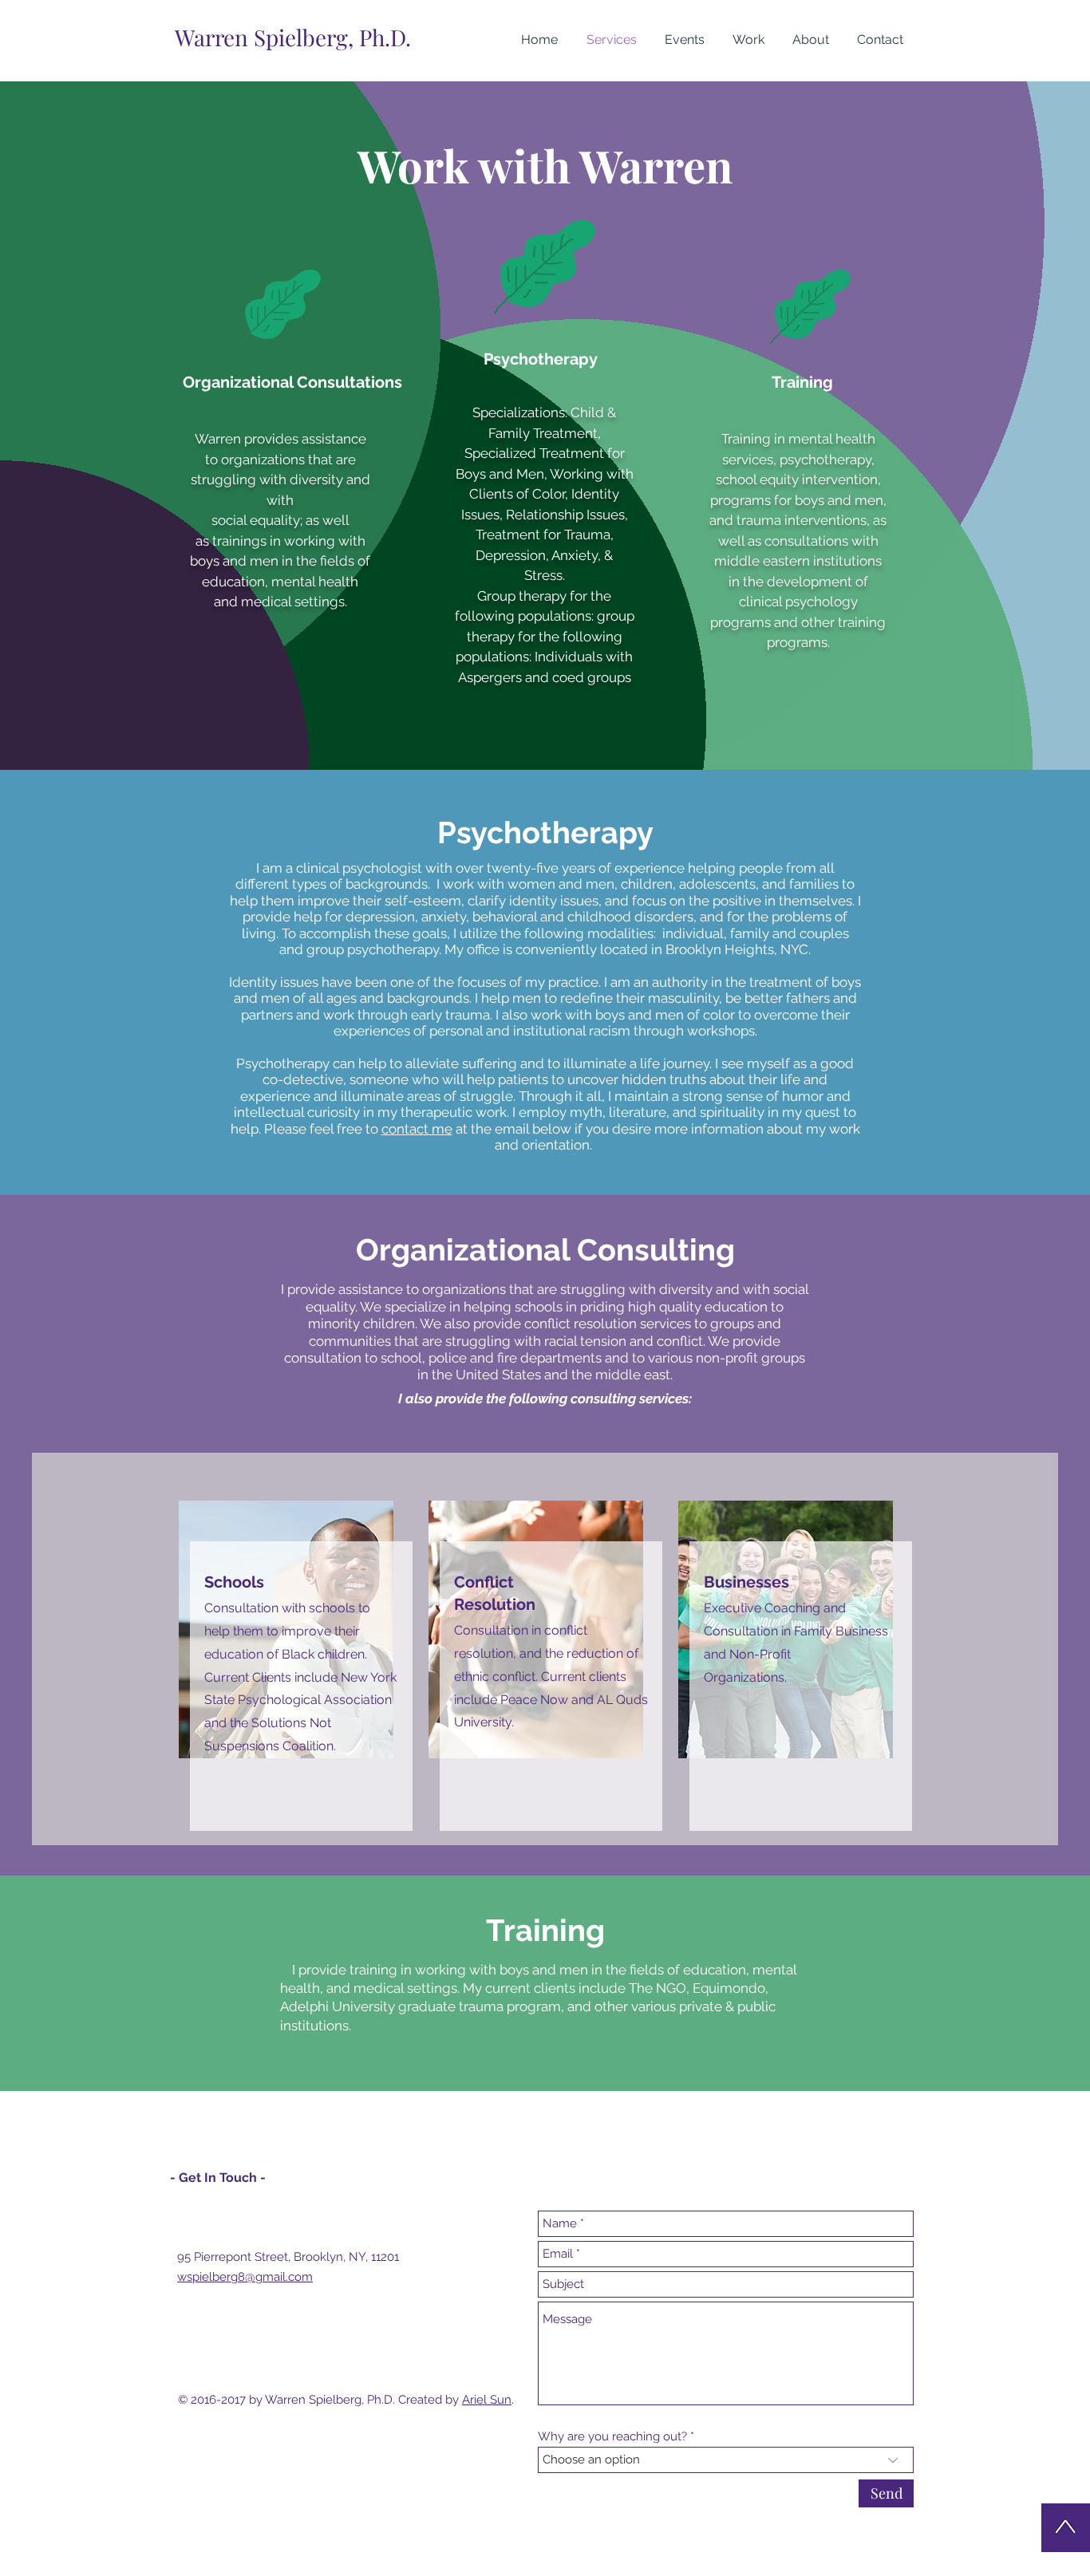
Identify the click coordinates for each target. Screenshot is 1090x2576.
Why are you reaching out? (612, 2437)
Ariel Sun (487, 2400)
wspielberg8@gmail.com (245, 2277)
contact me (417, 1129)
